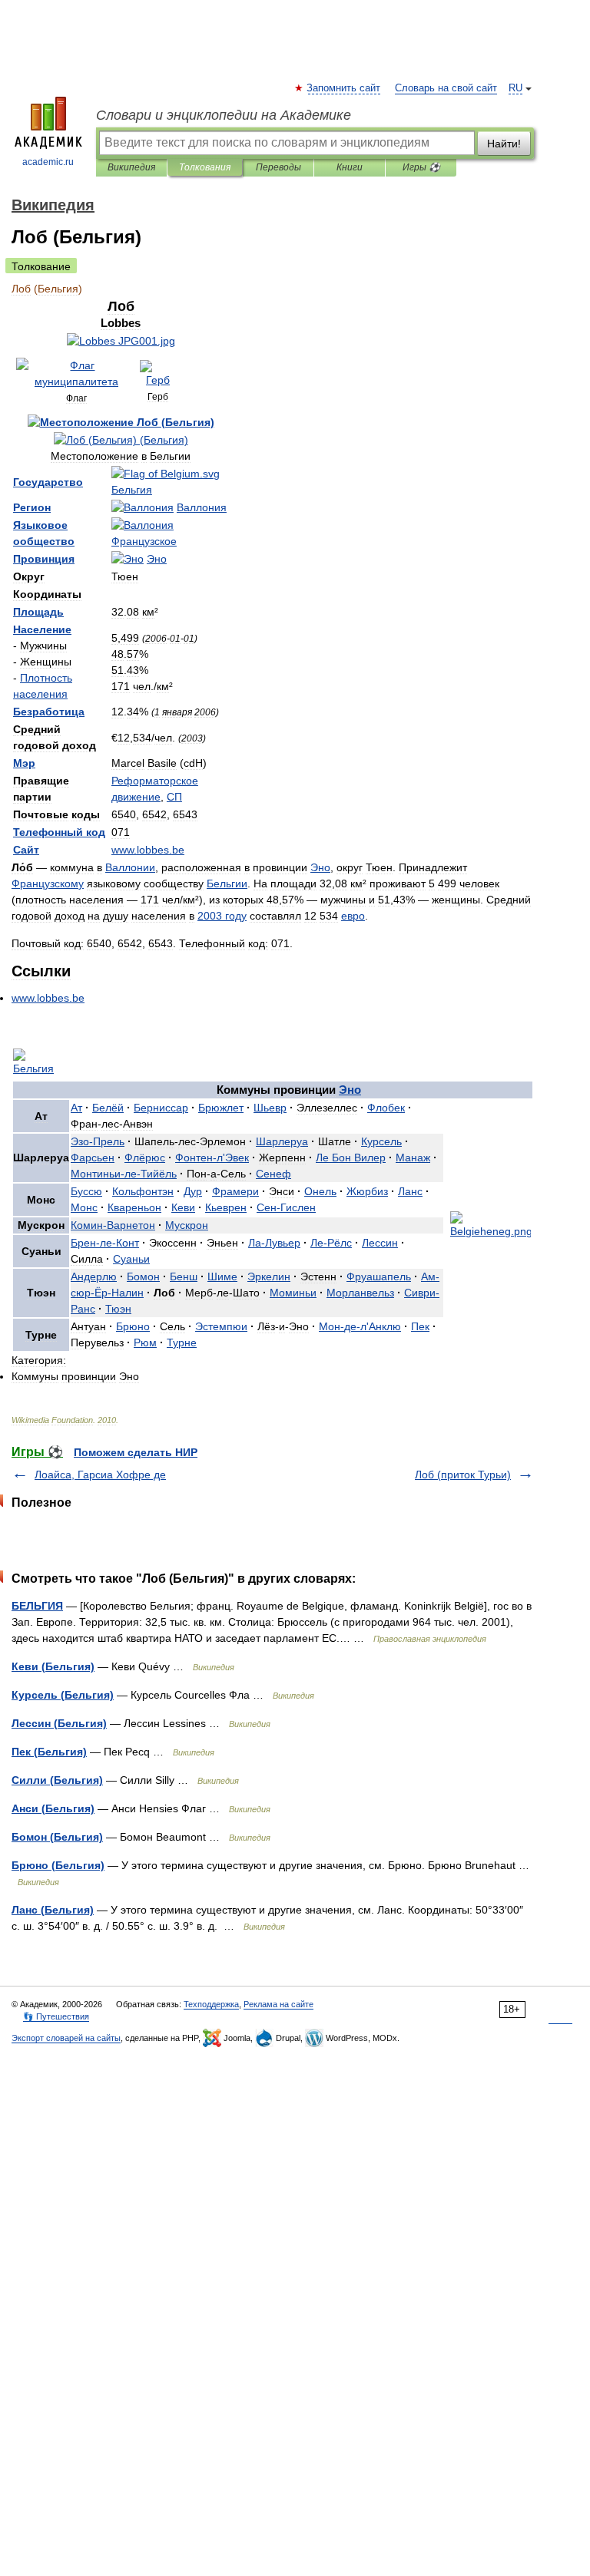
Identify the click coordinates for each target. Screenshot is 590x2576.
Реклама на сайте (278, 2004)
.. (148, 850)
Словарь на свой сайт (446, 88)
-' (212, 1158)
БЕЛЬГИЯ (37, 1606)
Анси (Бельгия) (53, 1808)
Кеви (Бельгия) (53, 1666)
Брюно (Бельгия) (58, 1865)
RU (515, 88)
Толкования (205, 167)
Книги (350, 167)
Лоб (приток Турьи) (463, 1475)
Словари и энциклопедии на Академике (224, 115)
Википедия (131, 167)
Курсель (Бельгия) (63, 1695)
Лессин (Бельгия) (59, 1723)
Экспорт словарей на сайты (66, 2038)
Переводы (278, 167)
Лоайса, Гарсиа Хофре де (100, 1475)
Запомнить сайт (344, 88)
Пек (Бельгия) (49, 1752)
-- (124, 1174)
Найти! (504, 144)
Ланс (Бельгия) (53, 1910)
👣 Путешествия (56, 2016)
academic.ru (48, 162)
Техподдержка (211, 2004)
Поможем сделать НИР (136, 1452)
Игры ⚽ (421, 167)
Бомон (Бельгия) (57, 1837)
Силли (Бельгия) (57, 1780)
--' (360, 1326)
